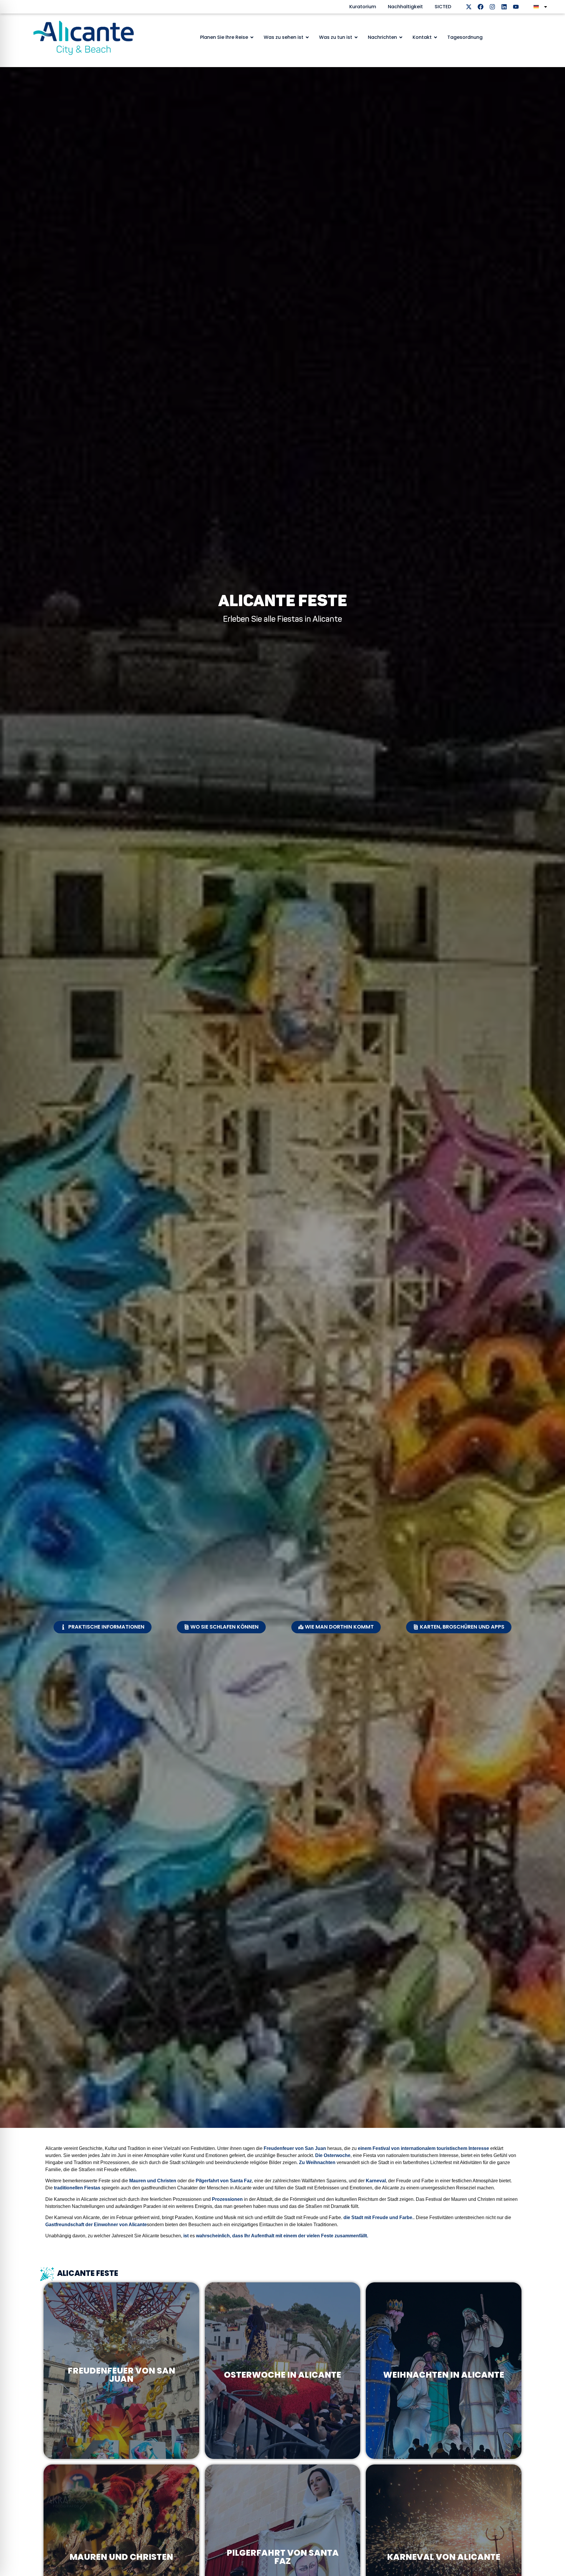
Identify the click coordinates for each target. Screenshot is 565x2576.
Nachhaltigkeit (405, 7)
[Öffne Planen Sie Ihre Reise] (252, 37)
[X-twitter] (469, 7)
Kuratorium (363, 7)
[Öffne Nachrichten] (401, 37)
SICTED (443, 7)
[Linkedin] (504, 7)
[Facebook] (481, 7)
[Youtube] (516, 7)
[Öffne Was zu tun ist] (356, 37)
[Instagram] (492, 7)
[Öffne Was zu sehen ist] (307, 37)
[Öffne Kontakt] (436, 37)
